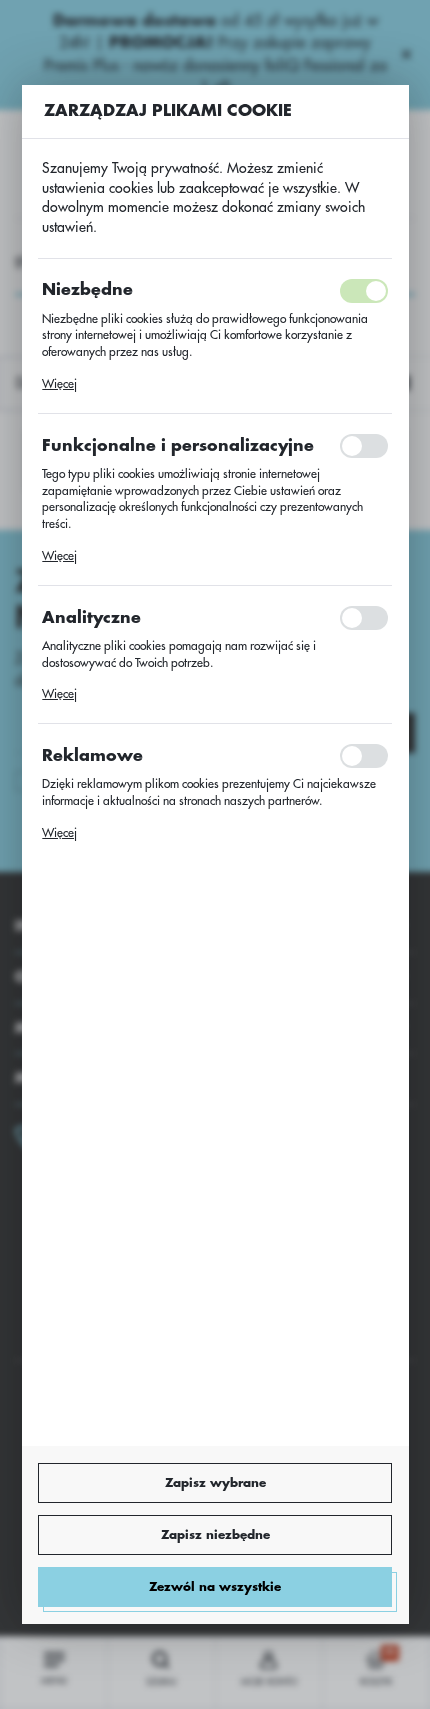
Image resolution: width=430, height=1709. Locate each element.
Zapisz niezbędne (215, 1535)
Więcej (59, 384)
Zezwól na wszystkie (215, 1587)
